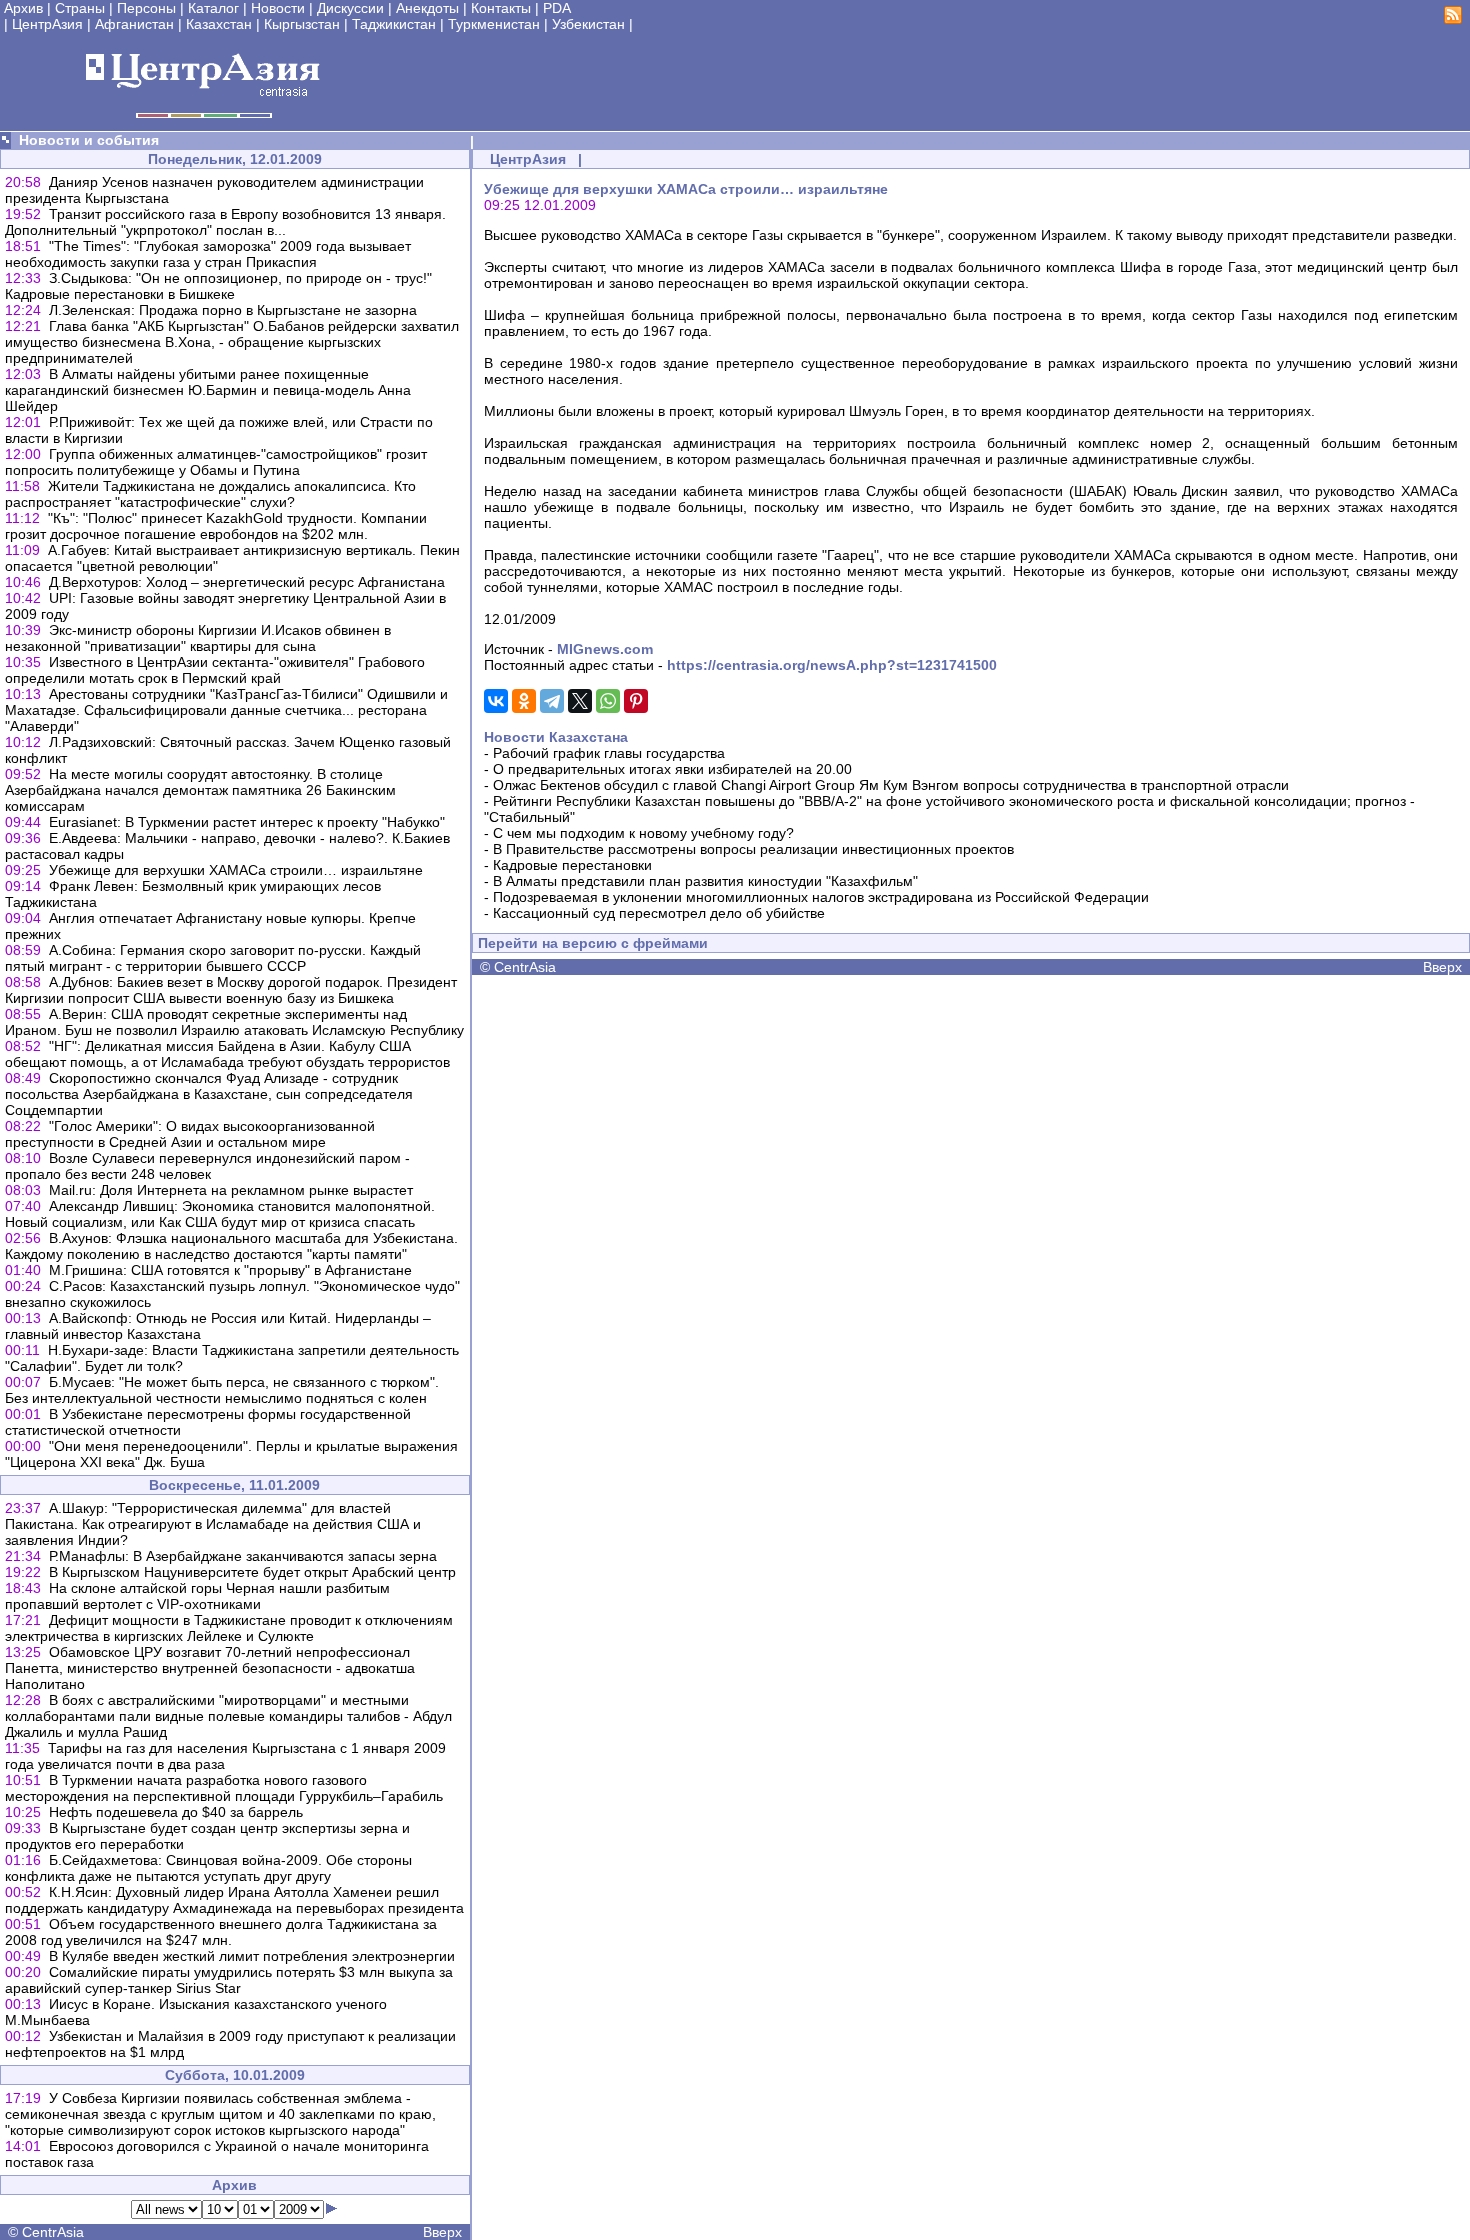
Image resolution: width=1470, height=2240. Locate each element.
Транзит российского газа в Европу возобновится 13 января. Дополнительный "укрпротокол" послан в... (225, 222)
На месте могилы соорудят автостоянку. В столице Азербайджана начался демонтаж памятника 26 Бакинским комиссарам (200, 790)
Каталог (213, 8)
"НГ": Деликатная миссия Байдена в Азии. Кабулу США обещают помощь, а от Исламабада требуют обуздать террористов (227, 1054)
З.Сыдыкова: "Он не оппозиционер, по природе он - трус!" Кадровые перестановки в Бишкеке (218, 286)
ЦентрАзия (47, 24)
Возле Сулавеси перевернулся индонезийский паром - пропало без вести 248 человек (207, 1166)
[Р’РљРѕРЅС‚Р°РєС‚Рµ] (496, 701)
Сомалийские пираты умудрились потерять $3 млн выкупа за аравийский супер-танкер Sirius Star (229, 1980)
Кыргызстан (302, 24)
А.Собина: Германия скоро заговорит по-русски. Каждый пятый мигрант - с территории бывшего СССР (213, 958)
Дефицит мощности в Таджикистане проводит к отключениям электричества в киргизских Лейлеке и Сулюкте (229, 1628)
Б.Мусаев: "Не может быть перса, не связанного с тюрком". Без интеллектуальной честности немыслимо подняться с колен (222, 1390)
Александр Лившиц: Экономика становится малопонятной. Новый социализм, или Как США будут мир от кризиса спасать (220, 1214)
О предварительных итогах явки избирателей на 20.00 (672, 769)
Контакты (501, 8)
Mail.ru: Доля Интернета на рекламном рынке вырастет (231, 1190)
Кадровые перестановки (572, 865)
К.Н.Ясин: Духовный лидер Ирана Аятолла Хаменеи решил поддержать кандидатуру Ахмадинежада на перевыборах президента (234, 1900)
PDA (557, 8)
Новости (278, 8)
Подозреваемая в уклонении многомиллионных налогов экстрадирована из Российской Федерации (821, 897)
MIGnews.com (605, 649)
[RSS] (1453, 19)
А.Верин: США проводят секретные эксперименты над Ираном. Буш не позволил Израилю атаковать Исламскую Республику (234, 1022)
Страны (80, 8)
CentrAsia (53, 2232)
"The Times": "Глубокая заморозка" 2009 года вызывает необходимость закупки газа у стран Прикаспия (208, 254)
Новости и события (89, 140)
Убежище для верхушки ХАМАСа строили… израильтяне (236, 870)
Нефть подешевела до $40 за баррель (176, 1812)
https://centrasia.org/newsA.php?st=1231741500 (832, 665)
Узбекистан (588, 24)
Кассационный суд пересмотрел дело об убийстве (659, 913)
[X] (580, 701)
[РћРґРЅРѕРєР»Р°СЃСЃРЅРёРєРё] (524, 701)
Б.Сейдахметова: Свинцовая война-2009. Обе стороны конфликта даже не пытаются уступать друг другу (208, 1868)
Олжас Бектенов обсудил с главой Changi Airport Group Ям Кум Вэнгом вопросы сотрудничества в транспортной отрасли (891, 785)
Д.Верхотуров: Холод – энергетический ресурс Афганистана (247, 582)
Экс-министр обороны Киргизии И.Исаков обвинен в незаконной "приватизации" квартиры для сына (198, 638)
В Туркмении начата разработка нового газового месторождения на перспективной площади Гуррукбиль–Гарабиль (224, 1788)
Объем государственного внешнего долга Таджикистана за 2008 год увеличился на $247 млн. (221, 1932)
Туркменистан (494, 24)
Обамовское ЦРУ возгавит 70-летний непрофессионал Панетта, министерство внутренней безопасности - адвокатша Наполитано (210, 1668)
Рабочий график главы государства (609, 753)
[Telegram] (552, 701)
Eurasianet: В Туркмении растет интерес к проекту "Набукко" (247, 822)
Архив (23, 8)
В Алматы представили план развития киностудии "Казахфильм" (705, 881)
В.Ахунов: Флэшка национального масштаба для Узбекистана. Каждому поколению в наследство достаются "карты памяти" (231, 1246)
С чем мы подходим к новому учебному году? (643, 833)
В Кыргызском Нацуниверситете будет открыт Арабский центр (252, 1572)
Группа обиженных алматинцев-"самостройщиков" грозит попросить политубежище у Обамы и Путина (216, 462)
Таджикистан (394, 24)
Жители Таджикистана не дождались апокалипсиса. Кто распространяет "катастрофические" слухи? (210, 494)
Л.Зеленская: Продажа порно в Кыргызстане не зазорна (233, 310)
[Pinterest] (636, 701)
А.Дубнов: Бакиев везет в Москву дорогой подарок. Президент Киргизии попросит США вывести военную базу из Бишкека (231, 990)
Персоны (146, 8)
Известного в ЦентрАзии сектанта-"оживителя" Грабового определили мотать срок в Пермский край (215, 670)
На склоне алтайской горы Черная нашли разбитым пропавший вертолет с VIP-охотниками (197, 1596)
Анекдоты (427, 8)
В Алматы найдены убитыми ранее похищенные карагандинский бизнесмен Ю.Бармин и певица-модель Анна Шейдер (208, 390)
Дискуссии (350, 8)
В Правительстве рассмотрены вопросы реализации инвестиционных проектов (753, 849)
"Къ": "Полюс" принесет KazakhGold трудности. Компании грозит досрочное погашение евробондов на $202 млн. (216, 526)
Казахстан (219, 24)
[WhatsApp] (608, 701)
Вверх (442, 2232)
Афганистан (134, 24)
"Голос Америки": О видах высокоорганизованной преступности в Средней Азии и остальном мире (190, 1134)
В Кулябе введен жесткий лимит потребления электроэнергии (252, 1956)
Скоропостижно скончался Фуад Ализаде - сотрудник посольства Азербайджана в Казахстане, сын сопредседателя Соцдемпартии (209, 1094)
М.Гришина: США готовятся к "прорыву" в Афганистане (230, 1270)
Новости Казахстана (556, 737)
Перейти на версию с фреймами (593, 943)
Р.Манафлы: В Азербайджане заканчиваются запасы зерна (243, 1556)
